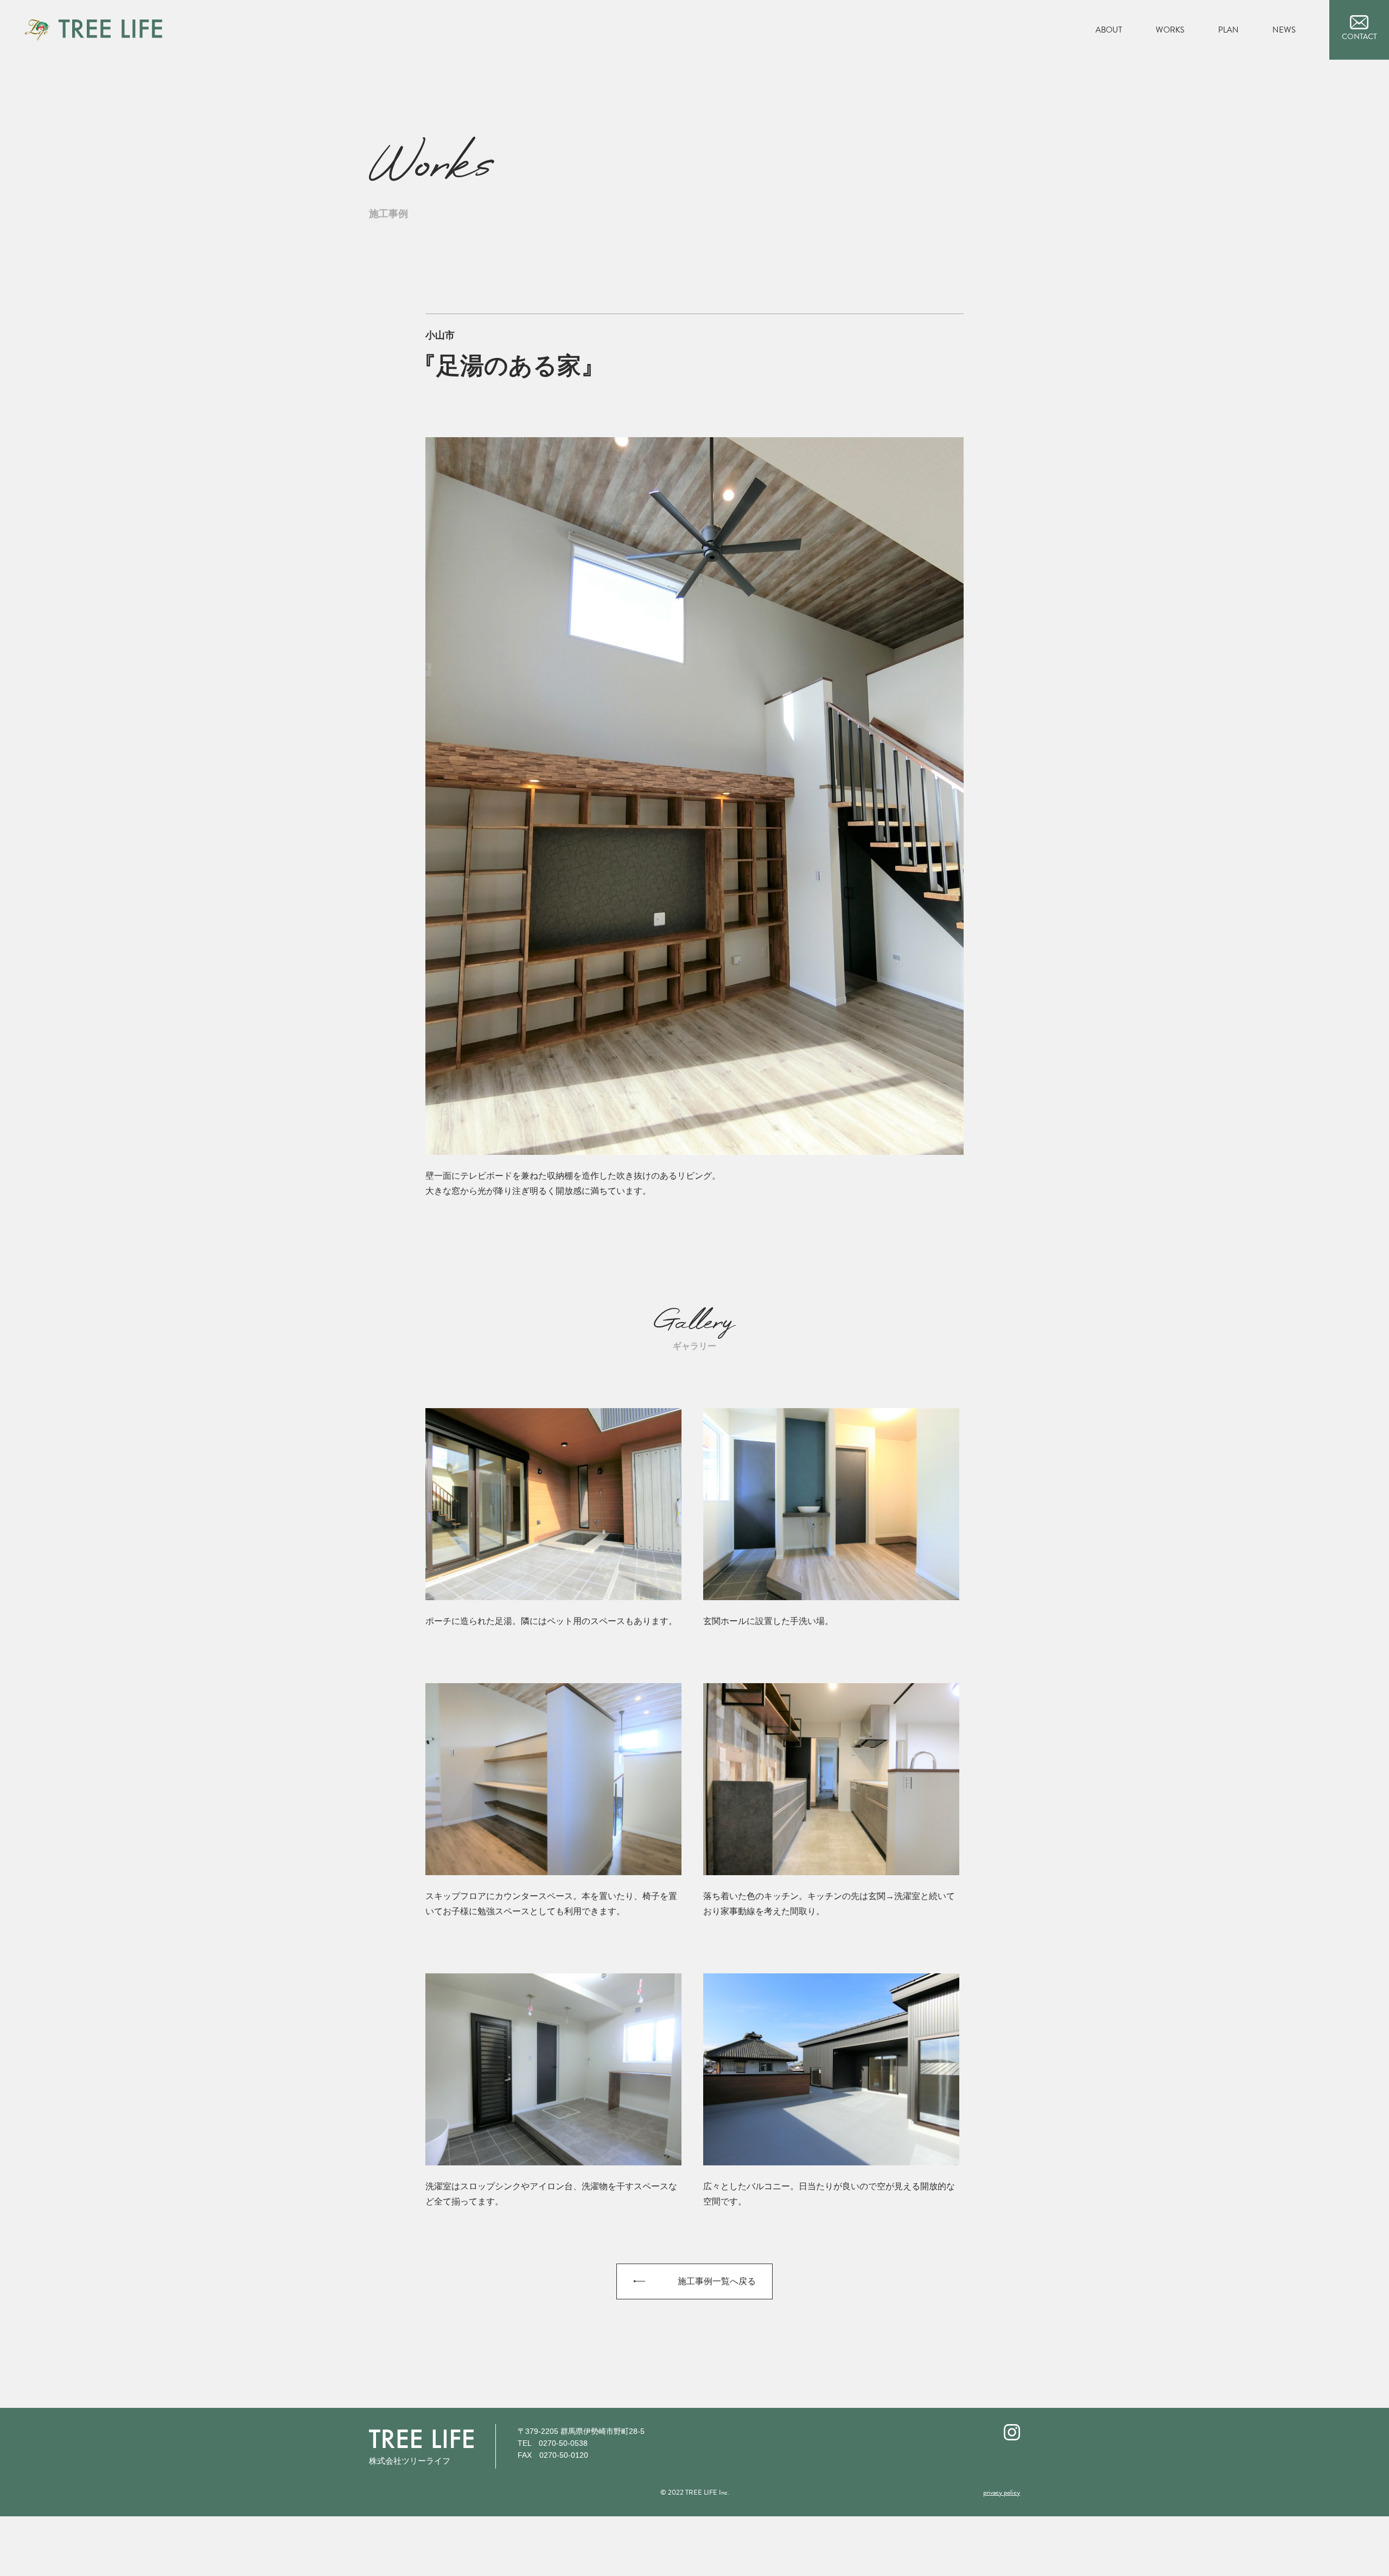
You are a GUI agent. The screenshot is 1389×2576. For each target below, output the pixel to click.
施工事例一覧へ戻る (717, 2281)
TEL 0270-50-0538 (553, 2443)
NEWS (1284, 30)
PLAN (1228, 30)
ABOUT (1109, 30)
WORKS (1170, 30)
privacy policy (1002, 2492)
